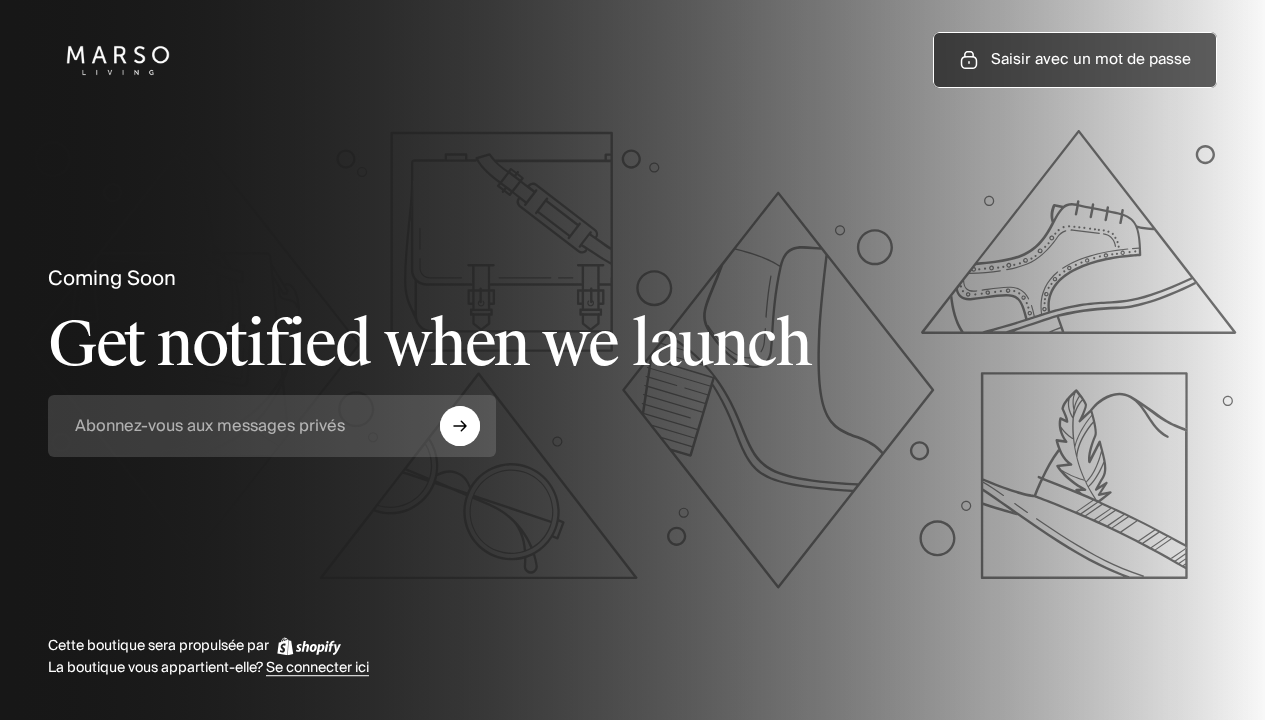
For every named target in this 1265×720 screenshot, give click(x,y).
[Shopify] (309, 646)
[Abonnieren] (460, 426)
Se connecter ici (317, 669)
